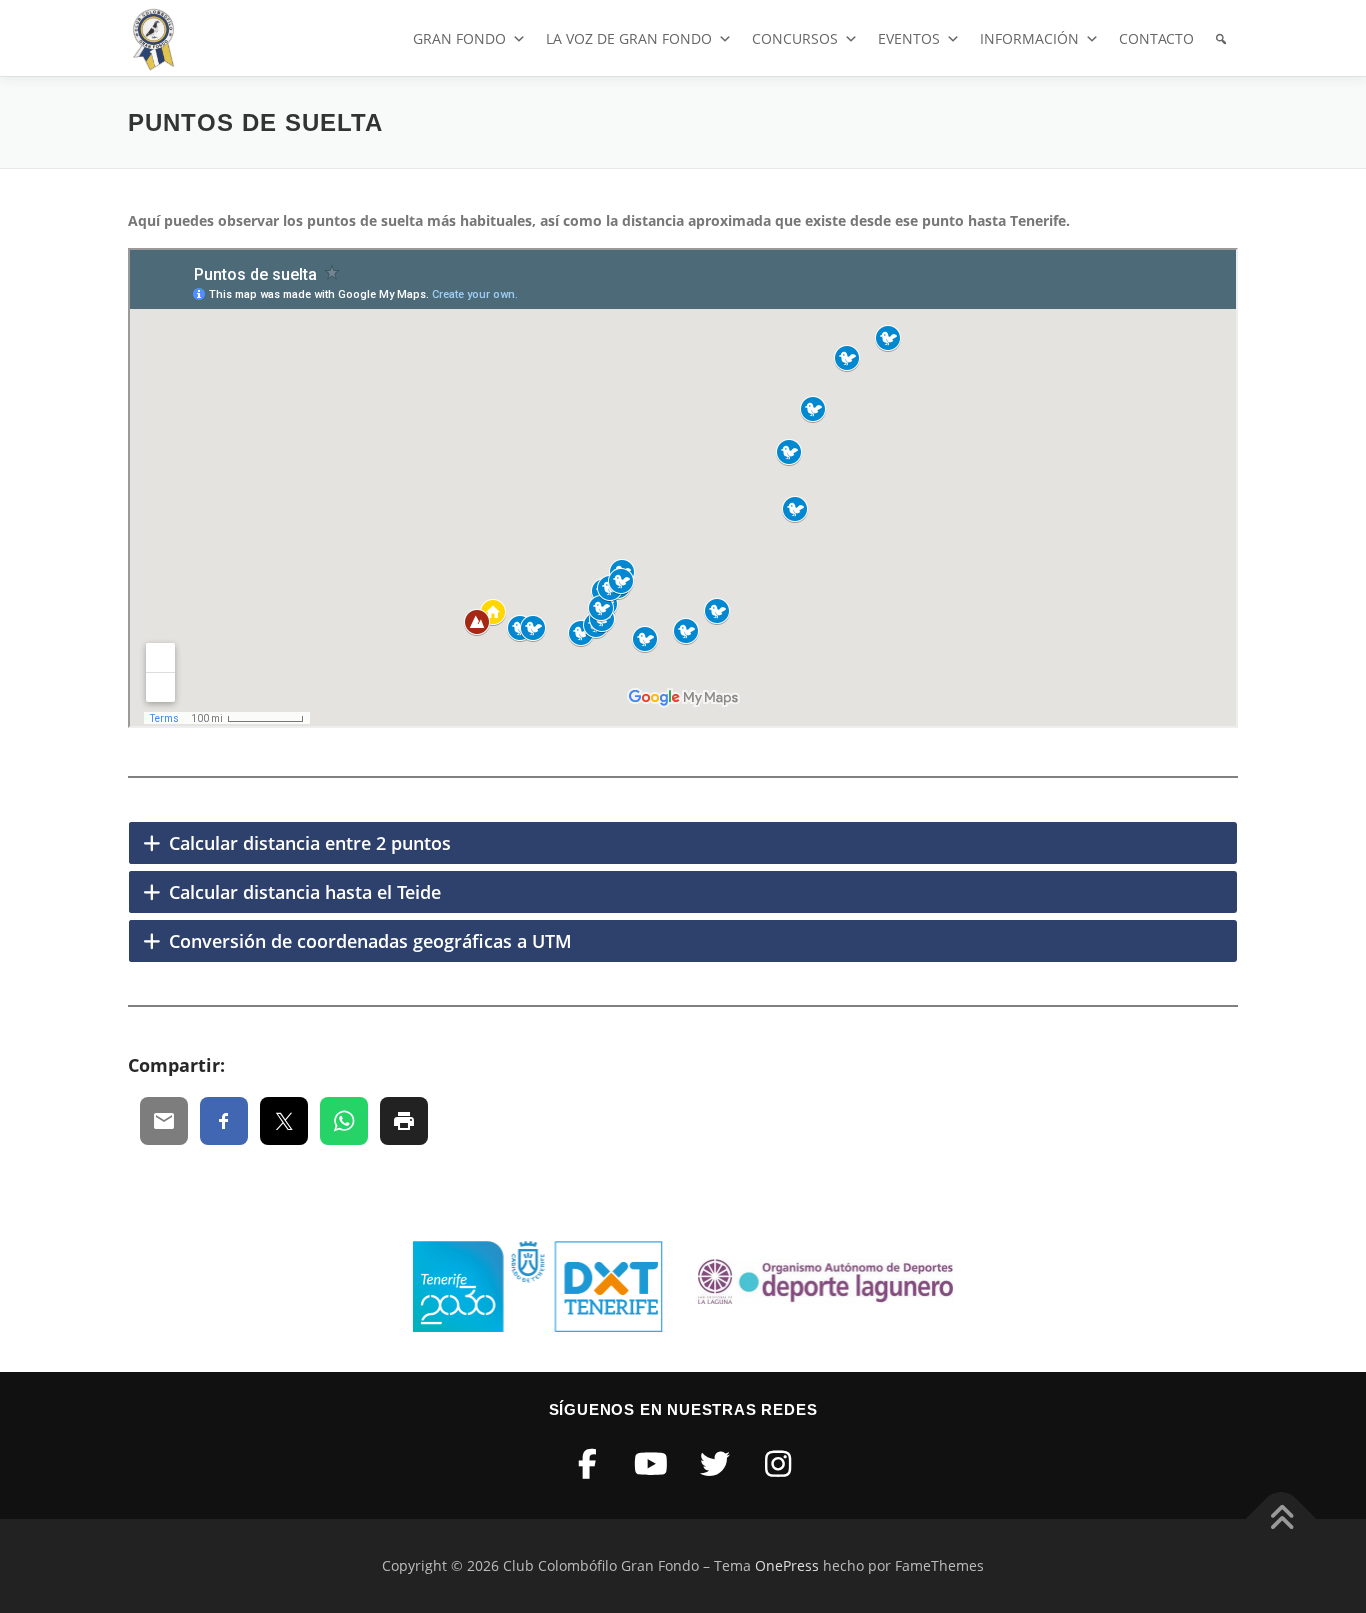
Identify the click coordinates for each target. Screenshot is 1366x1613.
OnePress (787, 1565)
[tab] (683, 843)
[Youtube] (652, 1463)
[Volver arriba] (1281, 1519)
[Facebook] (588, 1463)
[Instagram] (779, 1463)
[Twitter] (715, 1463)
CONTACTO (1156, 38)
